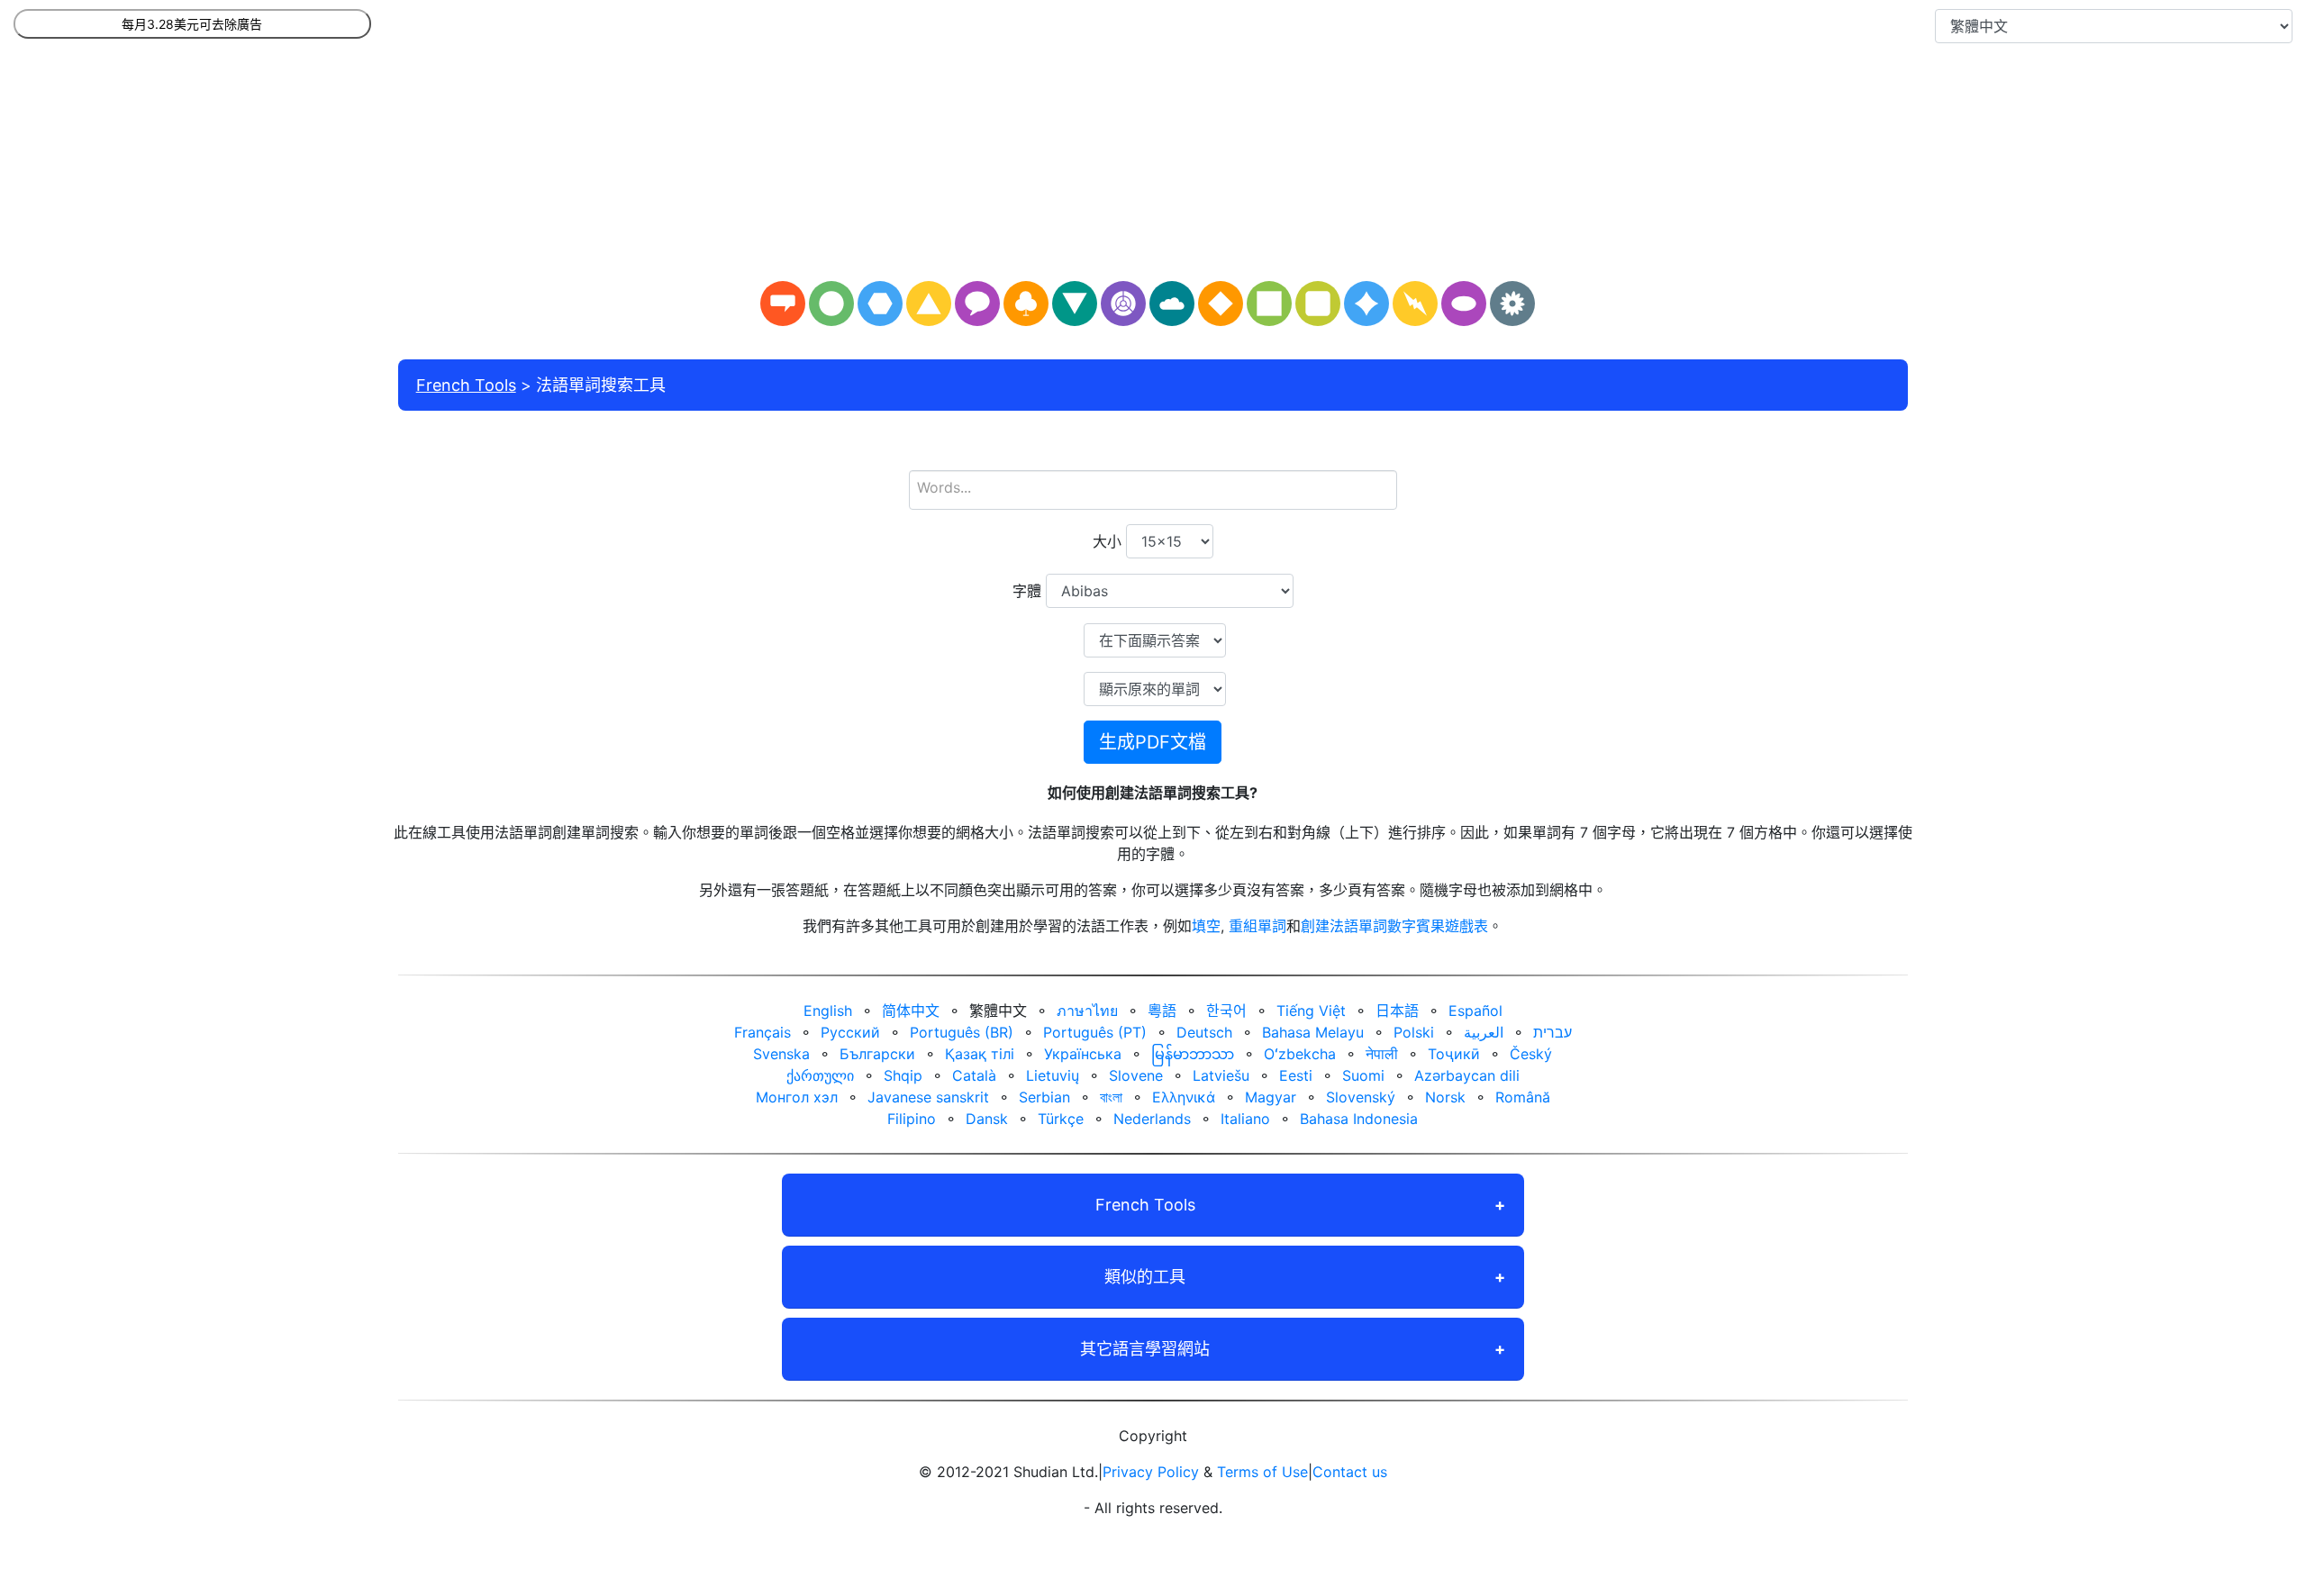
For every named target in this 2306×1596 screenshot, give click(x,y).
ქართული (820, 1075)
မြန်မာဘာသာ (1193, 1054)
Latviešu (1221, 1075)
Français (763, 1032)
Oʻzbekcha (1300, 1054)
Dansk (987, 1119)
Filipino (912, 1119)
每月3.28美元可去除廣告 (192, 24)
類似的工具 (1145, 1277)
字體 (1027, 591)
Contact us (1350, 1472)
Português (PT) (1095, 1032)
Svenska (781, 1054)
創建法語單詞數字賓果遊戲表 (1394, 926)
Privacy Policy (1151, 1472)
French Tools (466, 385)
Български (877, 1054)
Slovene (1136, 1075)
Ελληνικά (1184, 1097)
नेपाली (1382, 1054)
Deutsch (1204, 1032)
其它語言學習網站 (1145, 1349)
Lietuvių (1053, 1075)
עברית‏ (1552, 1032)
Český (1531, 1054)
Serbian (1044, 1097)
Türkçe (1061, 1119)
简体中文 (911, 1011)
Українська (1083, 1054)
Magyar (1271, 1097)
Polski (1414, 1032)
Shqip (903, 1075)
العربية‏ (1484, 1032)
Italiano (1245, 1119)
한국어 (1226, 1011)
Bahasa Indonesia (1359, 1119)
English (828, 1011)
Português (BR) (962, 1032)
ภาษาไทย (1087, 1011)
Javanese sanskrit (928, 1097)
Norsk (1445, 1097)
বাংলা (1111, 1097)
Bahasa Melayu (1313, 1032)
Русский (850, 1032)
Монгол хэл (797, 1097)
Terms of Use (1262, 1472)
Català (974, 1075)
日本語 (1397, 1011)
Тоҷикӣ (1454, 1054)
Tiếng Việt (1311, 1011)
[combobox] (1153, 490)
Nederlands (1152, 1119)
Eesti (1296, 1075)
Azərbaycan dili (1467, 1075)
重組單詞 (1257, 926)
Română (1523, 1097)
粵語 (1162, 1011)
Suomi (1363, 1075)
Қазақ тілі (980, 1054)
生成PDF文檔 (1153, 742)
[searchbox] (1153, 487)
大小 (1107, 541)
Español (1475, 1011)
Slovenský (1361, 1097)
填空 (1206, 926)
